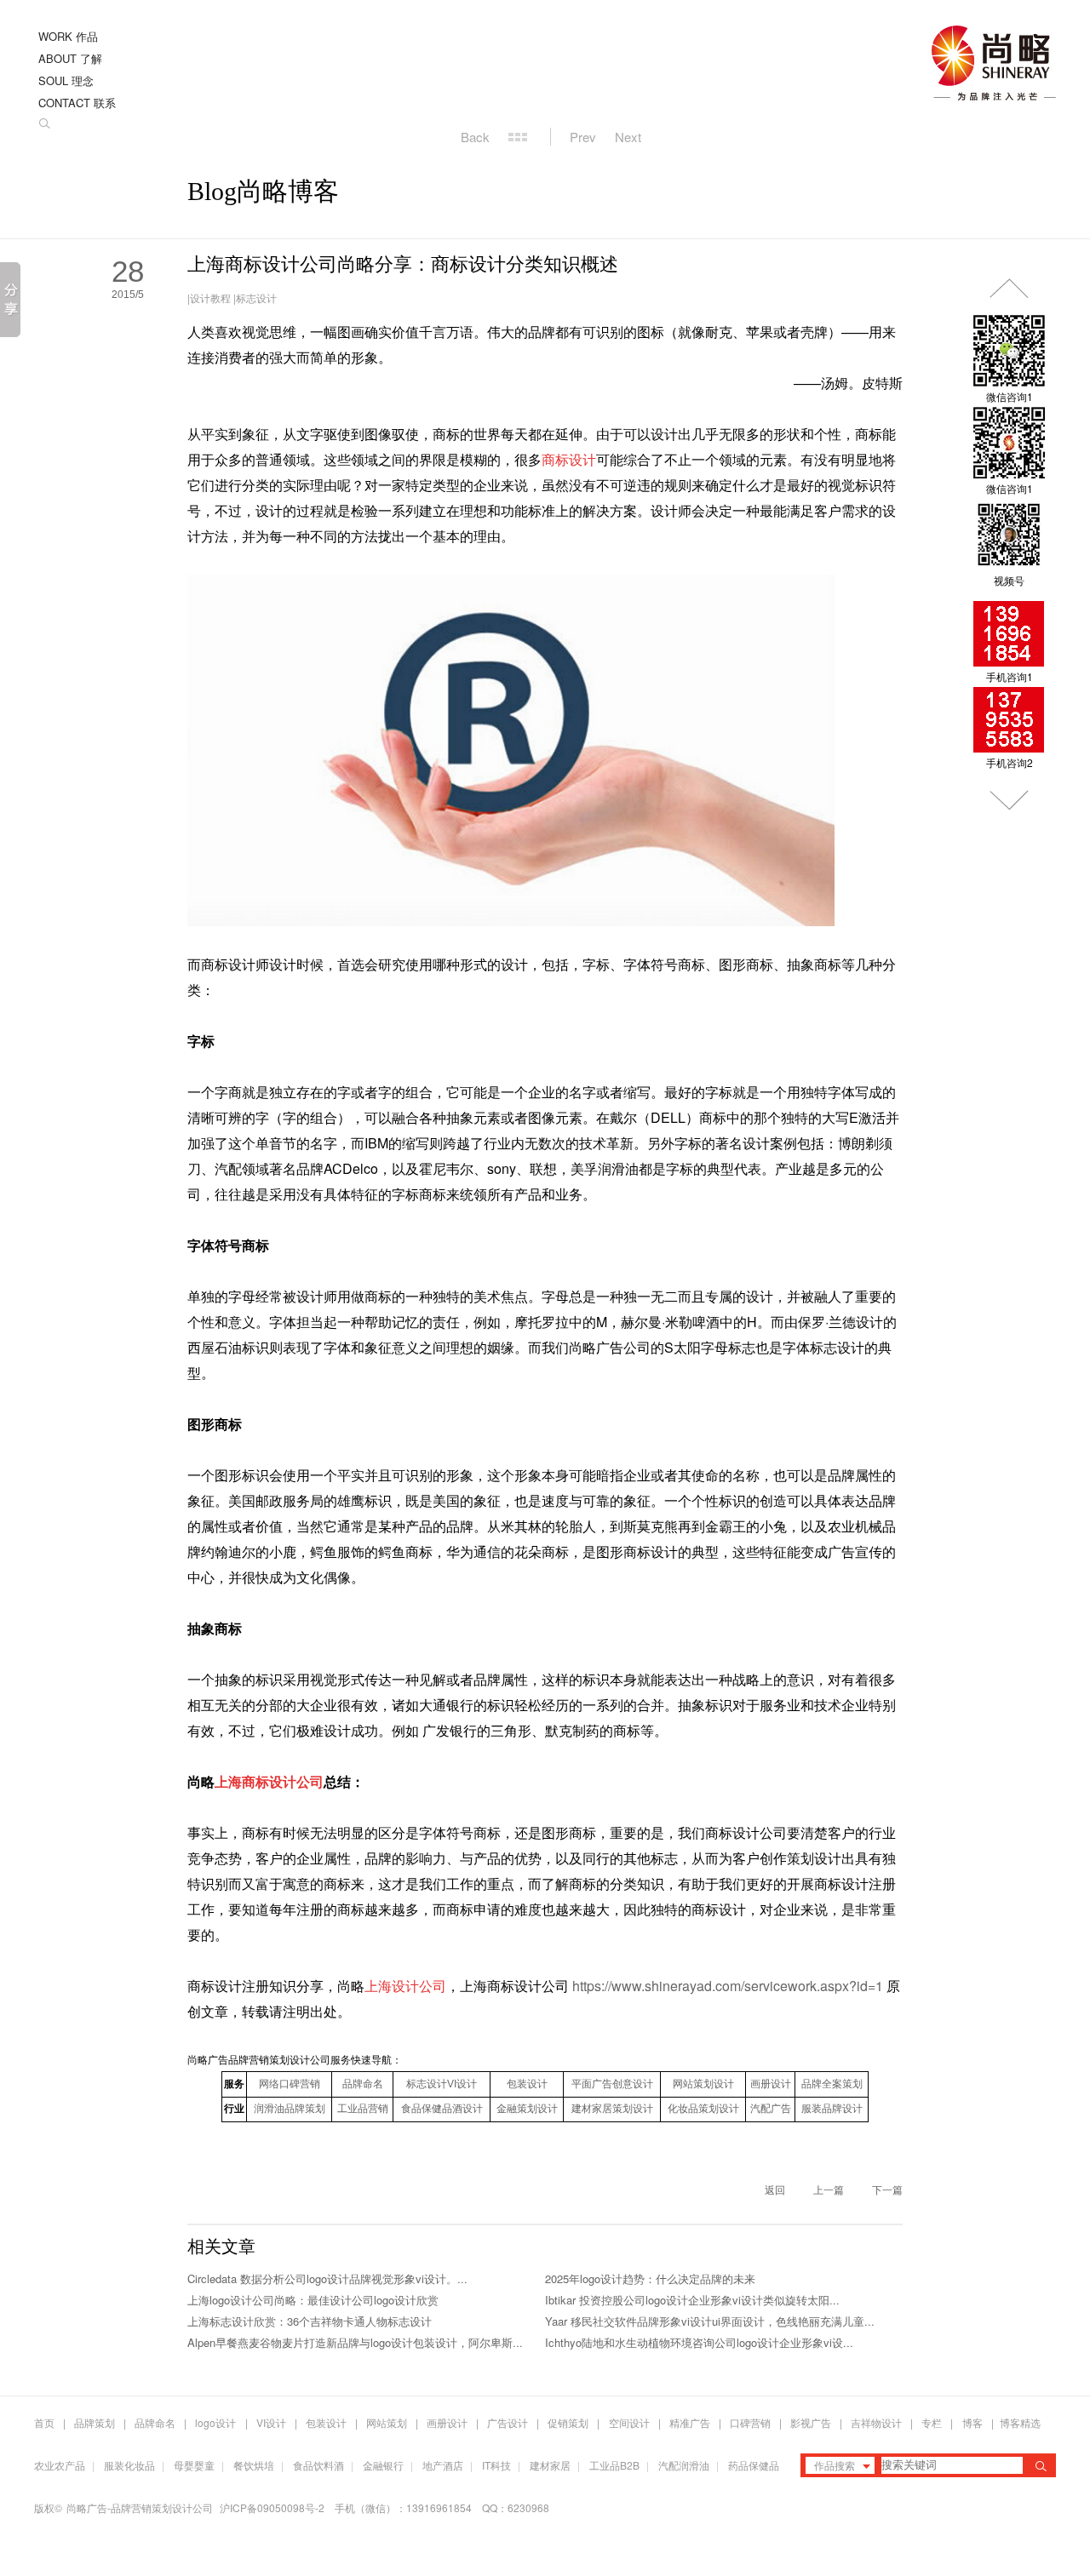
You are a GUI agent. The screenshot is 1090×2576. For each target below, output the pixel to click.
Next (628, 137)
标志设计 (256, 298)
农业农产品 (60, 2465)
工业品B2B (614, 2465)
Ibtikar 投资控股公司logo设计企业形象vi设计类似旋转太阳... (692, 2300)
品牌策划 (95, 2422)
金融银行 (383, 2465)
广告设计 (508, 2422)
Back (475, 137)
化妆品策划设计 (703, 2109)
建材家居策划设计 (612, 2109)
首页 (44, 2422)
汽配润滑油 (684, 2465)
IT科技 (496, 2465)
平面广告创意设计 (612, 2084)
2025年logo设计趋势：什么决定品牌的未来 (650, 2278)
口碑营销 (750, 2422)
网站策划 (387, 2422)
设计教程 (210, 298)
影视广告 (811, 2422)
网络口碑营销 (290, 2084)
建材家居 (550, 2465)
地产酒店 (443, 2465)
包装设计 (527, 2084)
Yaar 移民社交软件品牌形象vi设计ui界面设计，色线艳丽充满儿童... (710, 2321)
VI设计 (271, 2422)
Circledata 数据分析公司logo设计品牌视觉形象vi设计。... (327, 2278)
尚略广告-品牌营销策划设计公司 (140, 2507)
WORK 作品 (68, 36)
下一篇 (887, 2189)
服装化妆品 (129, 2465)
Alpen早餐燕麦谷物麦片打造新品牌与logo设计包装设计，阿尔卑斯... (355, 2342)
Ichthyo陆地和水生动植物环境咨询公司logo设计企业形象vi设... (699, 2342)
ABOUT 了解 (70, 58)
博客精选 (1020, 2422)
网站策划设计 (703, 2084)
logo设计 (215, 2422)
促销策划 (568, 2422)
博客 (972, 2422)
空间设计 (629, 2422)
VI (442, 2084)
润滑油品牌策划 (290, 2109)
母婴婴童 (194, 2465)
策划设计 (527, 2109)
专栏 (933, 2422)
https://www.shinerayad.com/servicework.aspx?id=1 (728, 1986)
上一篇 (829, 2189)
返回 (775, 2189)
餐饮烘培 (254, 2465)
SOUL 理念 (66, 80)
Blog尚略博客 (263, 191)
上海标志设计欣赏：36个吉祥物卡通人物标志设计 (310, 2321)
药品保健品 (754, 2465)
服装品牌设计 (832, 2109)
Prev (583, 137)
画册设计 (771, 2084)
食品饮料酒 (318, 2465)
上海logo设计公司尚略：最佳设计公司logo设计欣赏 (313, 2300)
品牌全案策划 (832, 2084)
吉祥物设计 (876, 2422)
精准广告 (690, 2422)
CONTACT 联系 (77, 103)
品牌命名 (363, 2084)
